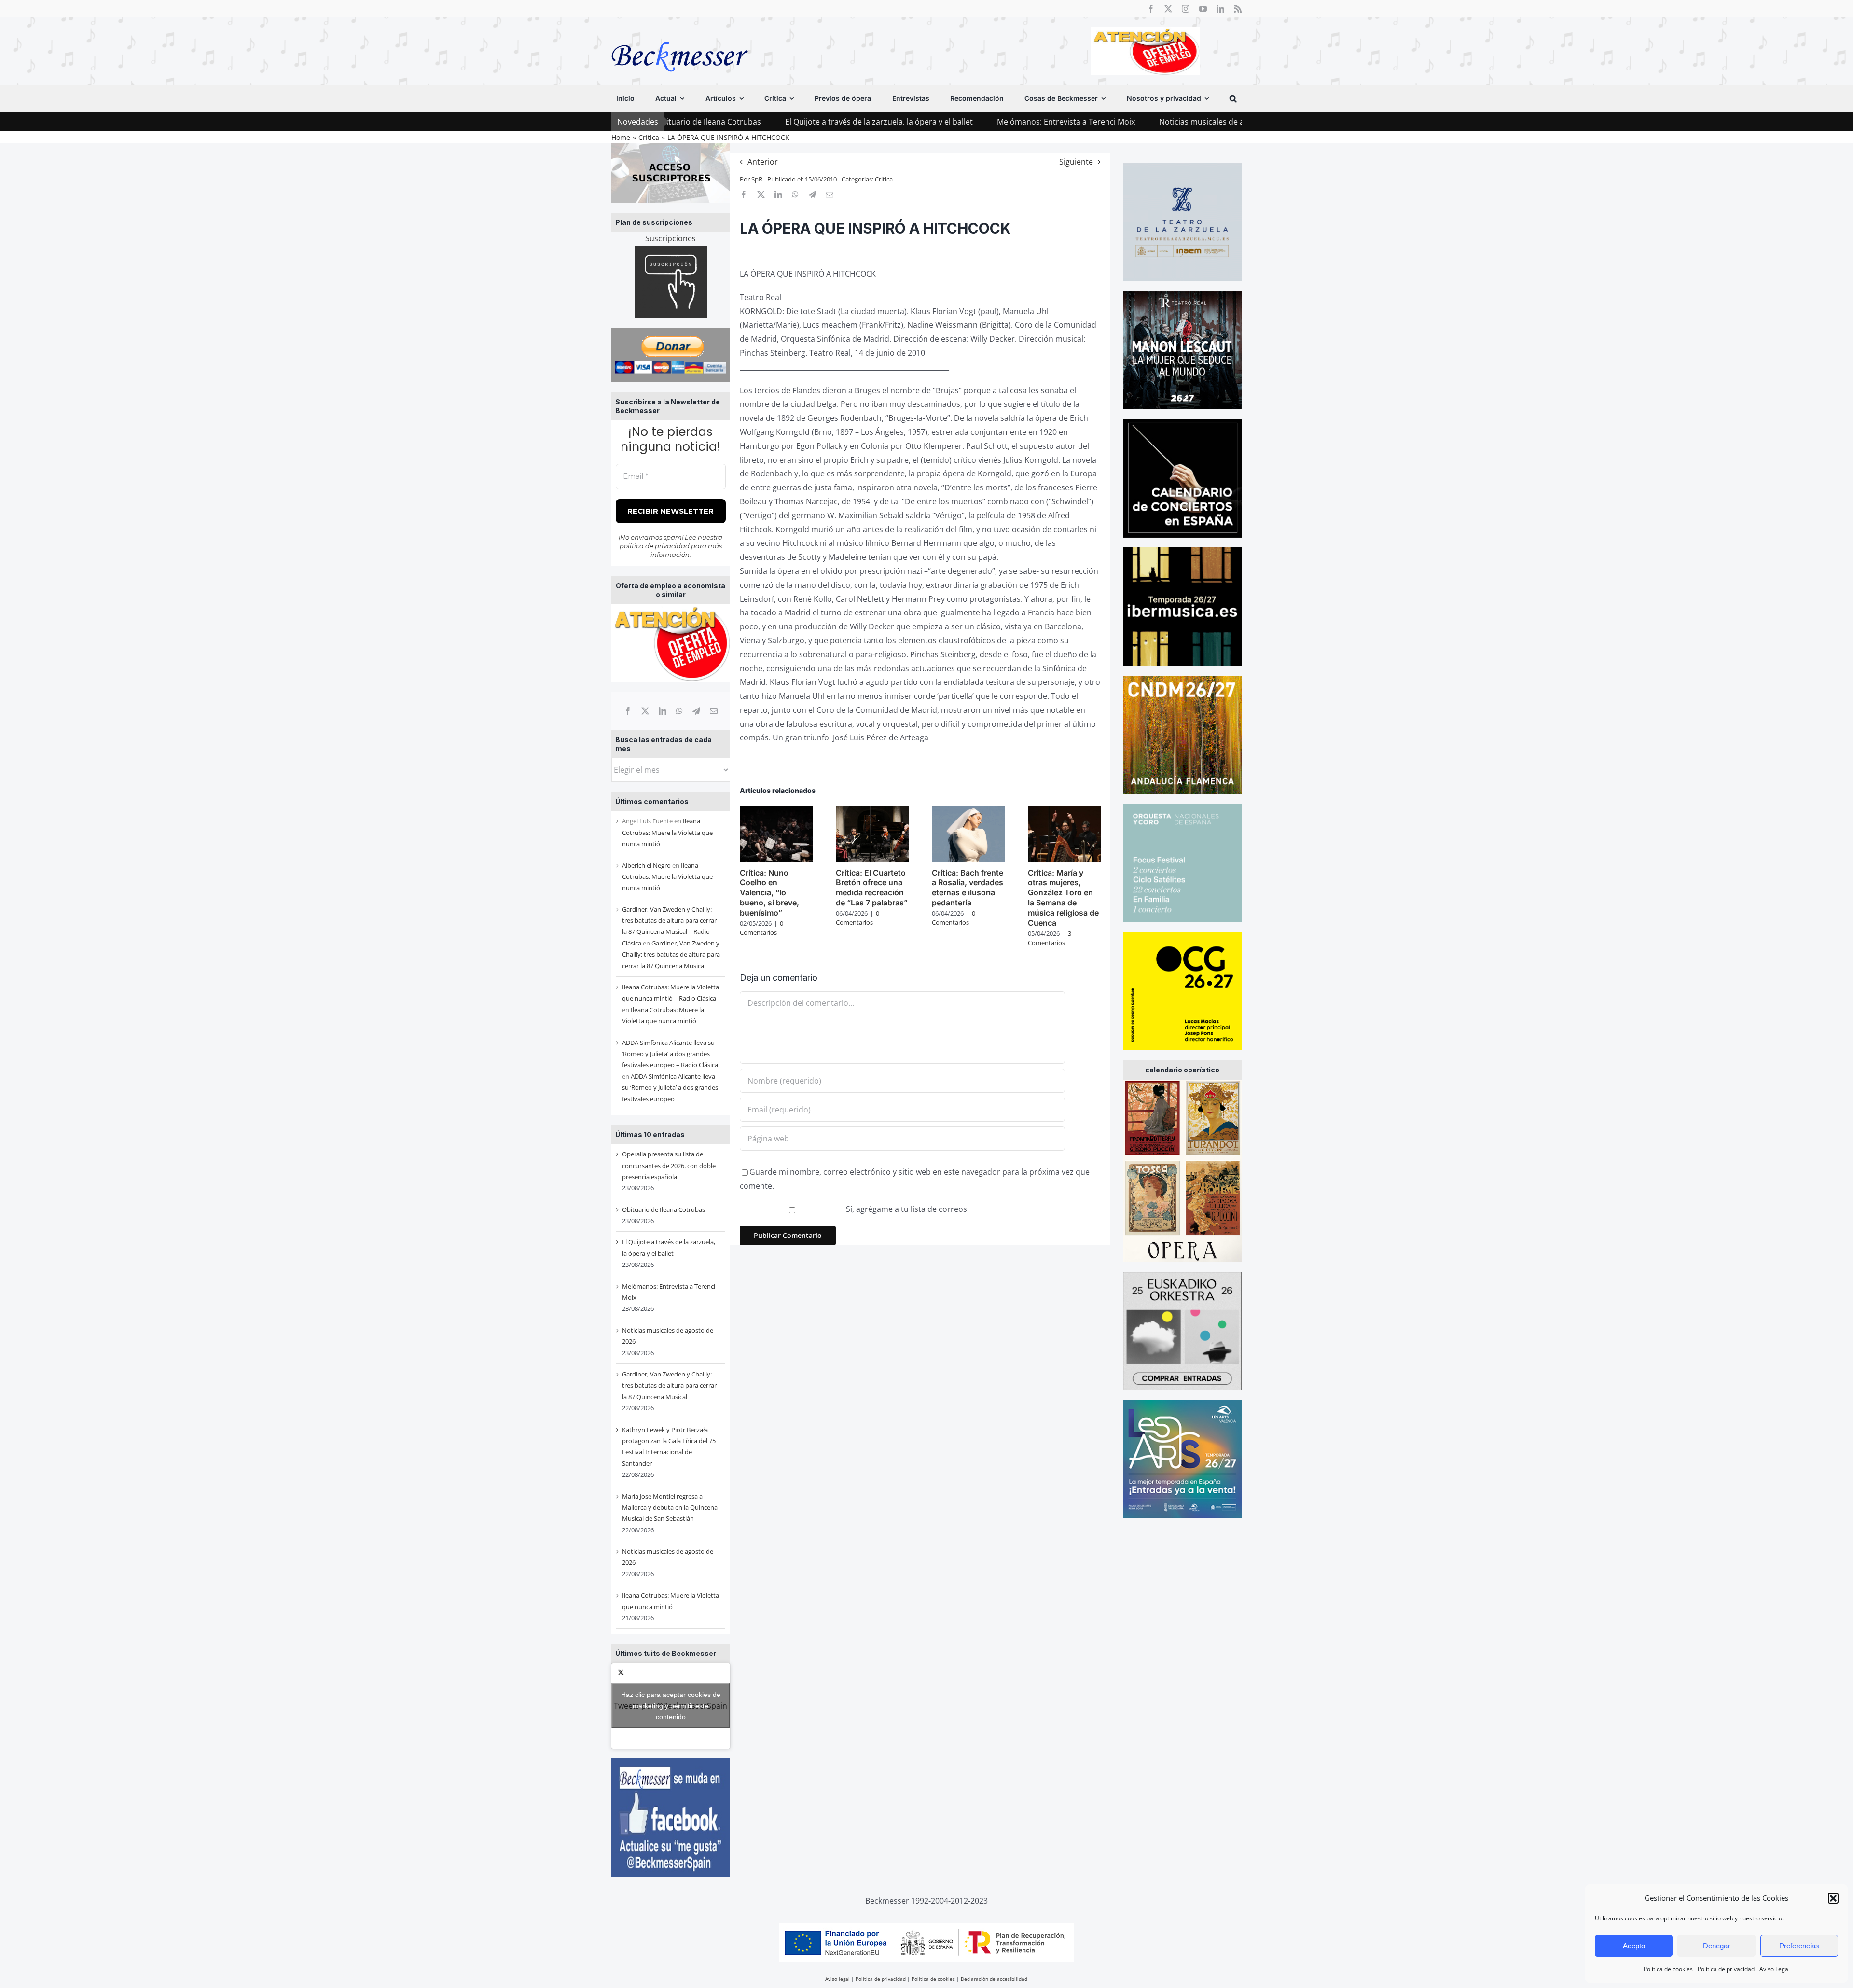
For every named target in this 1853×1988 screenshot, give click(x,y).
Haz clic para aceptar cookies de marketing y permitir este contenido (671, 1706)
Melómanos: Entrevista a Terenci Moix (934, 122)
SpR (757, 179)
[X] (645, 711)
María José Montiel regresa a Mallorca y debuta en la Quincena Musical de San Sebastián (670, 1508)
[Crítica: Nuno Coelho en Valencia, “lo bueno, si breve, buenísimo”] (776, 812)
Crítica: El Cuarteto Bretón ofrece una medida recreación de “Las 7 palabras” (872, 888)
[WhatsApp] (679, 711)
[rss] (1238, 9)
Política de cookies (1668, 1969)
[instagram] (1186, 9)
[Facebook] (628, 711)
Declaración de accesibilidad (994, 1979)
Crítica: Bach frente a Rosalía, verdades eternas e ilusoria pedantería (968, 888)
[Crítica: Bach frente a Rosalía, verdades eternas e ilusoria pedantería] (968, 812)
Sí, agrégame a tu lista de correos (906, 1209)
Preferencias (1799, 1946)
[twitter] (1168, 9)
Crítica (884, 179)
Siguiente (1076, 162)
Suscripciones (671, 238)
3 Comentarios (1050, 938)
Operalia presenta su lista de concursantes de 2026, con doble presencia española (669, 1165)
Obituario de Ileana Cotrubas (664, 1209)
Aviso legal (837, 1979)
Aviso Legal (1775, 1969)
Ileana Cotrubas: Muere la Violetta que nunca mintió (667, 832)
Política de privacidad (1726, 1969)
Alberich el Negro (646, 865)
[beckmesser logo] (680, 35)
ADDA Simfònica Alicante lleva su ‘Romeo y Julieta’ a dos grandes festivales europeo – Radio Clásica (670, 1054)
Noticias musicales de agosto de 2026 (1095, 122)
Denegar (1716, 1946)
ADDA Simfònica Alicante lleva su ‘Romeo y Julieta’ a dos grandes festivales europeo (670, 1088)
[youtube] (1203, 9)
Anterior (763, 162)
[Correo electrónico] (714, 711)
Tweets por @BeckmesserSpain (671, 1706)
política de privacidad (655, 546)
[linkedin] (1220, 9)
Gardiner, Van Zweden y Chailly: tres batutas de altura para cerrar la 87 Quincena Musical (671, 954)
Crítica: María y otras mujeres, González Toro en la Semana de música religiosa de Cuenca (1063, 898)
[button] (1833, 1898)
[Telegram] (696, 711)
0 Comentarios (761, 928)
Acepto (1634, 1946)
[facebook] (1151, 9)
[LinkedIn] (663, 711)
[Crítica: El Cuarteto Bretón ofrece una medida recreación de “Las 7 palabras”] (872, 812)
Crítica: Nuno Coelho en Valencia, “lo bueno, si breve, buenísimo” (769, 893)
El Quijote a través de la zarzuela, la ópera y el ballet (747, 122)
